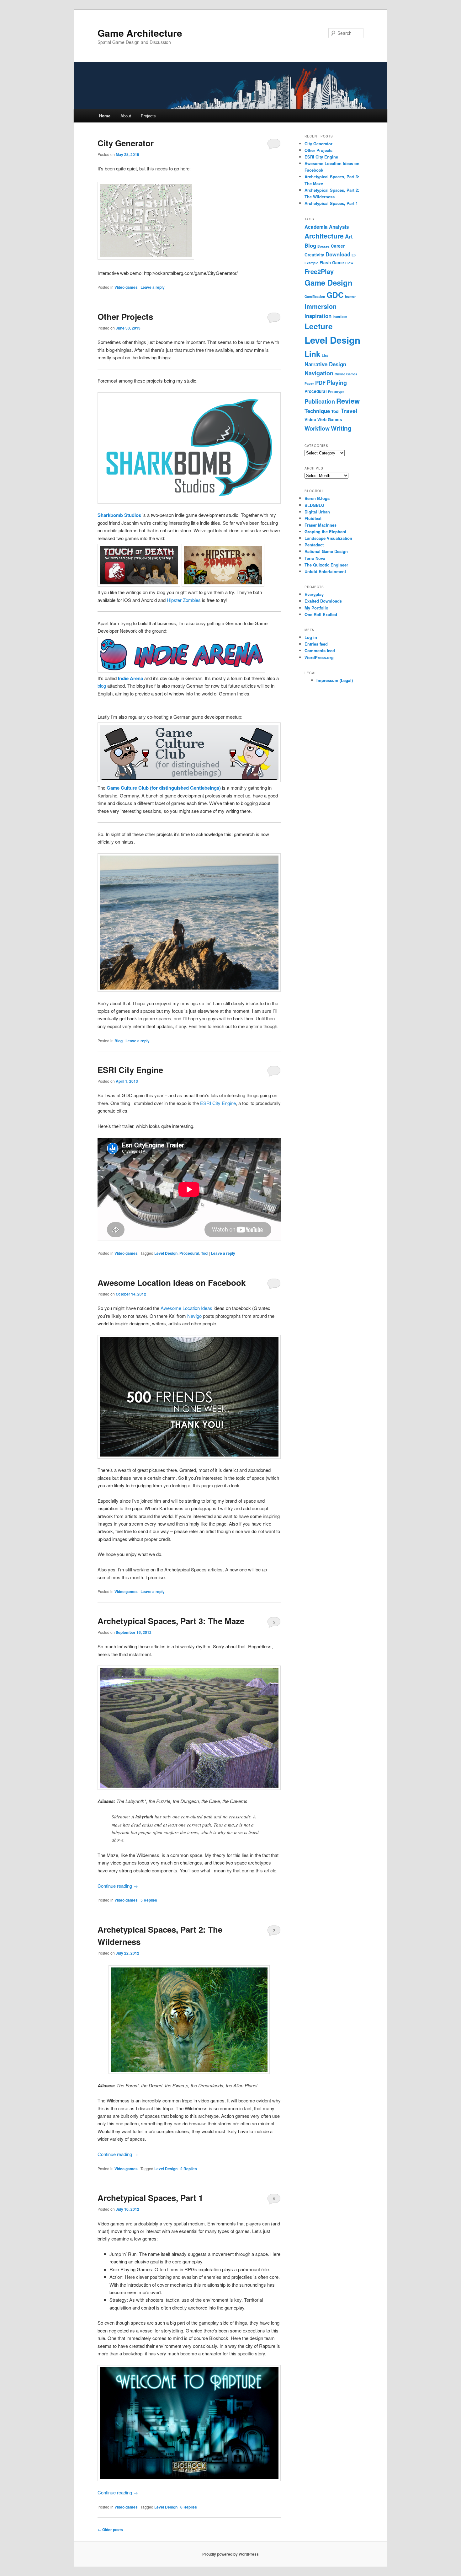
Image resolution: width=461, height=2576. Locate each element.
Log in (311, 637)
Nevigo (194, 1316)
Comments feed (320, 650)
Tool (205, 1253)
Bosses (323, 246)
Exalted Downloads (323, 601)
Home (105, 116)
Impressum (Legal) (335, 680)
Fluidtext (313, 518)
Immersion (321, 306)
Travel (349, 411)
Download (338, 254)
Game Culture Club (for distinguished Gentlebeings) (164, 788)
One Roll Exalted (321, 614)
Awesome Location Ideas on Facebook (172, 1283)
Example (311, 263)
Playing (337, 383)
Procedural (189, 1253)
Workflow (317, 428)
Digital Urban (317, 512)
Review (348, 401)
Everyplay (314, 594)
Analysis (339, 227)
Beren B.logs (317, 498)
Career (338, 246)
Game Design (329, 282)
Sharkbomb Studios (119, 515)
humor (350, 296)
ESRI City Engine (130, 1070)
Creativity (314, 255)
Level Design (166, 1253)
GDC (335, 295)
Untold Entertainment (325, 571)
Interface (340, 317)
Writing (341, 428)
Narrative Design (325, 364)
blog (102, 686)
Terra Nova (315, 558)
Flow (349, 263)
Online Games (346, 374)
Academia (316, 227)
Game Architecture (140, 33)
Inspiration (318, 316)
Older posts (110, 2530)
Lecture (319, 326)
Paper (309, 383)
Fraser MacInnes (321, 525)
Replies (149, 1900)
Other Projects (125, 317)
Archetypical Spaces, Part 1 (150, 2198)
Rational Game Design (326, 551)
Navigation (319, 373)
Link (313, 354)
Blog (119, 1041)
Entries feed (316, 644)
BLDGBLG (314, 505)
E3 (354, 255)
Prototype (336, 392)
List (325, 355)
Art (349, 236)
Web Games (330, 419)
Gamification (315, 296)
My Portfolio (316, 608)
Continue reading (118, 1886)
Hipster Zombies (184, 600)
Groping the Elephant (325, 531)
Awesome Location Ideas (186, 1308)
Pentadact (314, 545)
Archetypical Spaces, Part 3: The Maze (171, 1621)
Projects (148, 116)
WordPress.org (319, 657)
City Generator (126, 143)
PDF (320, 383)
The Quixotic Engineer (326, 565)
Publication (320, 401)
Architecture (324, 236)
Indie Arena (130, 678)
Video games (126, 287)
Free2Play (319, 271)
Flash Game (332, 263)
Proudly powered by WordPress (230, 2554)
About (126, 116)
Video (310, 419)
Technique (317, 411)
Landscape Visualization (328, 538)
